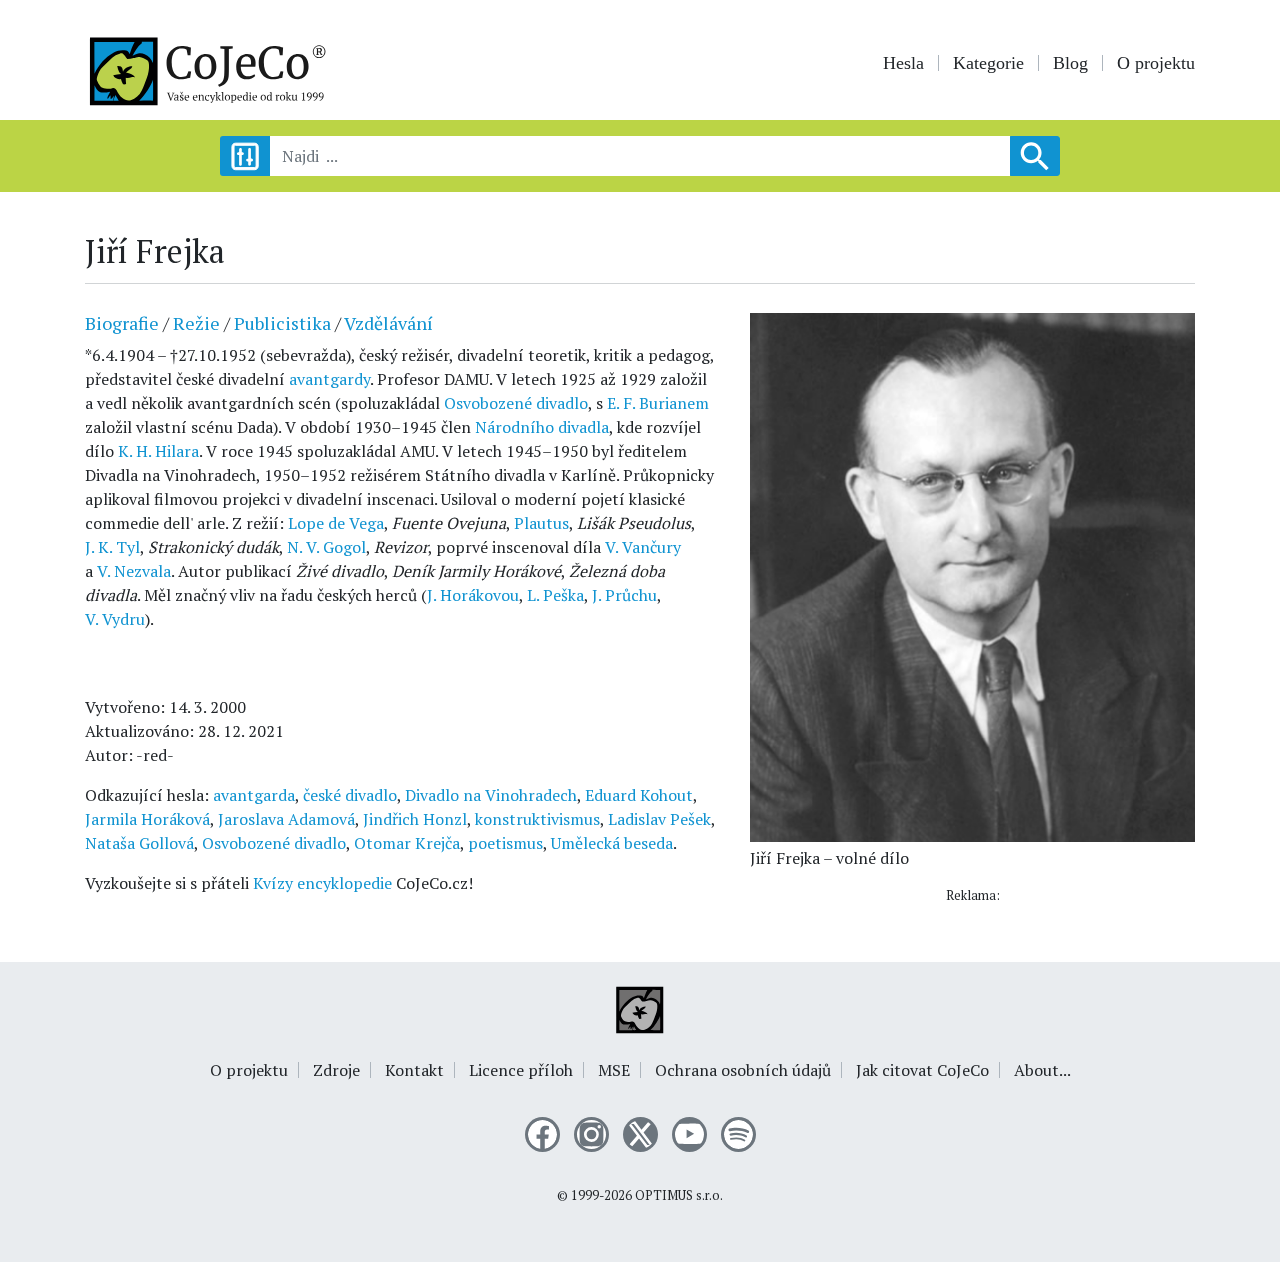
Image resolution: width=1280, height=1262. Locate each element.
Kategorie (988, 63)
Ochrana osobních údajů (743, 1070)
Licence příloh (521, 1070)
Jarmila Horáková (147, 819)
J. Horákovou (473, 595)
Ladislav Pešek (659, 819)
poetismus (505, 843)
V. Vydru (115, 619)
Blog (1070, 63)
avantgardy (329, 379)
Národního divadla (542, 427)
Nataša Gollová (139, 843)
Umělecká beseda (612, 843)
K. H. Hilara (158, 451)
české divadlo (350, 795)
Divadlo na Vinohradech (491, 795)
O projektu (1156, 63)
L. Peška (555, 595)
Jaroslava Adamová (286, 819)
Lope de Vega (336, 523)
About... (1042, 1070)
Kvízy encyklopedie (322, 883)
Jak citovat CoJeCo (922, 1070)
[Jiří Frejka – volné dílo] (972, 576)
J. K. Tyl (112, 547)
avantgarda (254, 795)
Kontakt (414, 1070)
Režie (196, 323)
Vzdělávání (388, 323)
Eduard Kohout (639, 795)
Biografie (122, 323)
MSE (614, 1070)
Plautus (541, 523)
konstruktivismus (537, 819)
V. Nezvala (134, 571)
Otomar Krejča (407, 843)
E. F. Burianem (658, 403)
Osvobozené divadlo (516, 403)
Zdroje (336, 1070)
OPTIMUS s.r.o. (679, 1195)
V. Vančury (643, 547)
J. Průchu (624, 595)
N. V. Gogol (326, 547)
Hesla (903, 63)
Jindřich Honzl (415, 819)
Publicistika (282, 323)
